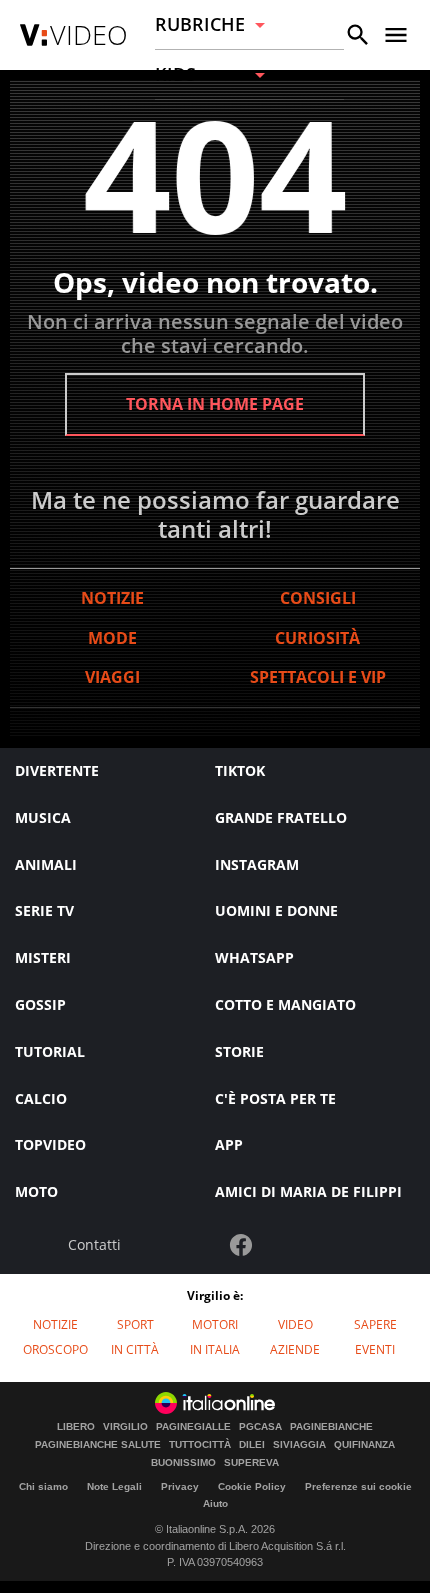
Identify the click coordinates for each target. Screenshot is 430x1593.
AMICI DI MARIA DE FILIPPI (308, 1191)
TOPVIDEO (50, 1144)
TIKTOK (240, 770)
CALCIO (41, 1098)
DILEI (252, 1445)
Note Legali (114, 1486)
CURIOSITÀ (317, 638)
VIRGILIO (125, 1427)
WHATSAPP (254, 957)
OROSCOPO (55, 1349)
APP (229, 1144)
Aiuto (215, 1503)
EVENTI (375, 1349)
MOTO (36, 1191)
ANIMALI (46, 864)
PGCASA (260, 1427)
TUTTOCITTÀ (200, 1445)
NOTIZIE (112, 598)
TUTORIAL (50, 1051)
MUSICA (43, 817)
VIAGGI (112, 677)
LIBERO (76, 1427)
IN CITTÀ (135, 1349)
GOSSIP (40, 1004)
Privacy (180, 1486)
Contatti (94, 1245)
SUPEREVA (251, 1463)
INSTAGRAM (257, 864)
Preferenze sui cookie (358, 1486)
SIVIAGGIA (299, 1445)
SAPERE (375, 1324)
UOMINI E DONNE (276, 910)
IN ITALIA (215, 1349)
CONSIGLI (318, 598)
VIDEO (295, 1324)
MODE (112, 638)
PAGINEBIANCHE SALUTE (98, 1445)
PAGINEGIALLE (193, 1427)
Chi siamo (43, 1486)
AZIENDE (295, 1349)
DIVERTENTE (57, 770)
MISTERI (43, 957)
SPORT (135, 1324)
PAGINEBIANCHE (331, 1427)
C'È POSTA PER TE (275, 1098)
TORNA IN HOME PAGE (215, 404)
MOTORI (215, 1324)
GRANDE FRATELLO (281, 817)
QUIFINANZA (364, 1445)
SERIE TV (44, 910)
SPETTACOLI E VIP (318, 677)
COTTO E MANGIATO (285, 1004)
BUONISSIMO (183, 1463)
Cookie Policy (252, 1486)
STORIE (239, 1051)
